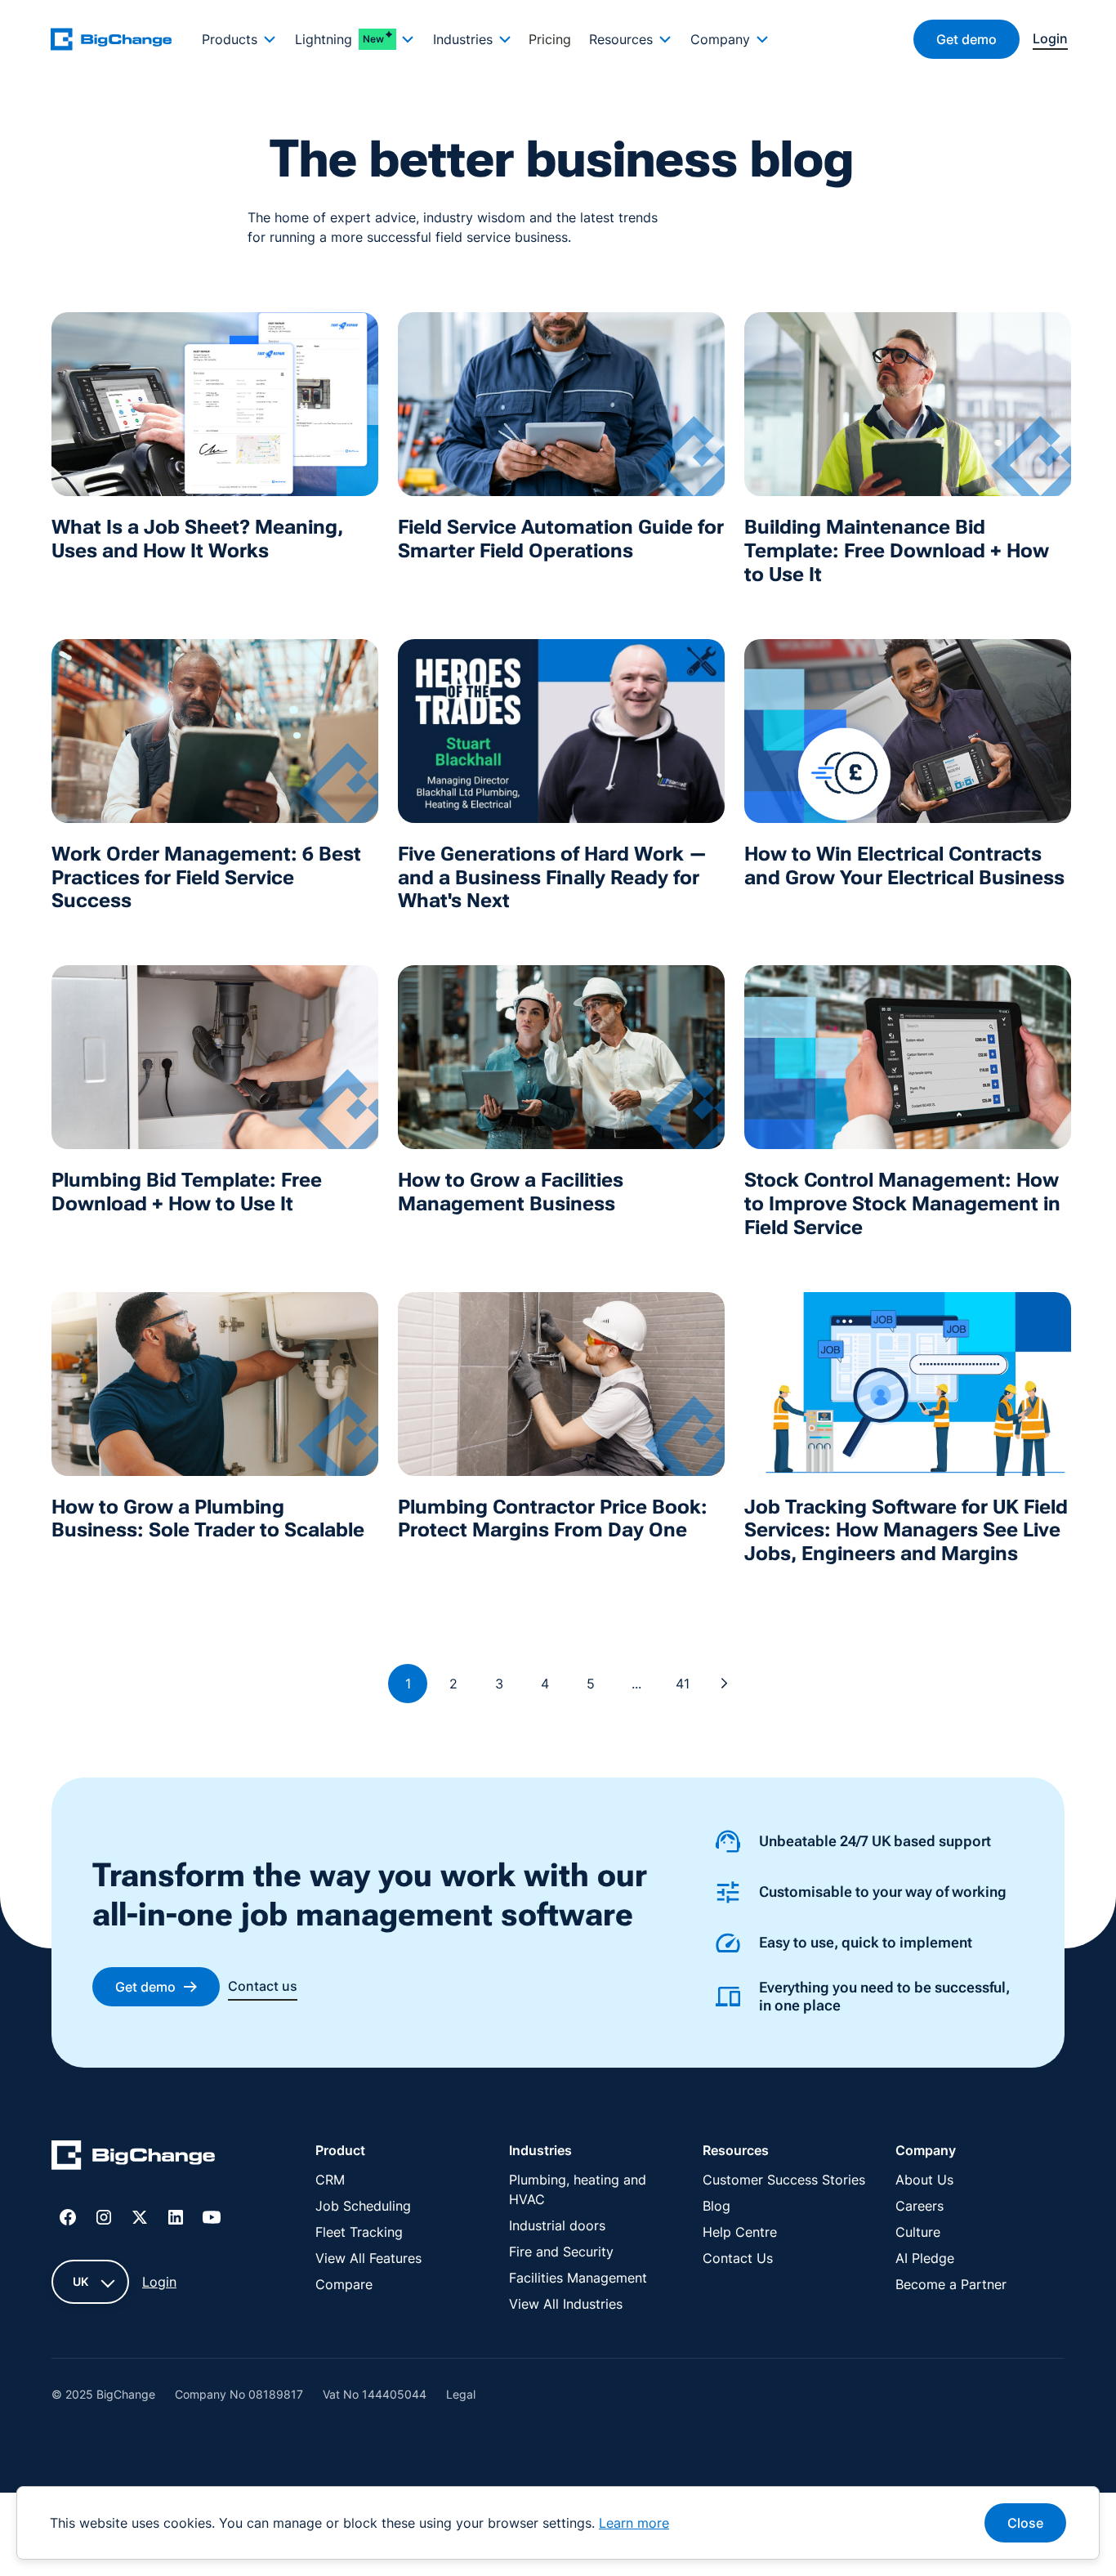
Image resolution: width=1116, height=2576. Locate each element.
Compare (344, 2284)
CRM (330, 2180)
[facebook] (68, 2217)
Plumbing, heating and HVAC (578, 2189)
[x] (140, 2217)
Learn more (634, 2523)
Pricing (550, 39)
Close (1025, 2523)
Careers (920, 2206)
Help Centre (740, 2232)
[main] (121, 39)
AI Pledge (925, 2258)
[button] (239, 39)
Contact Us (738, 2258)
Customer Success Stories (784, 2180)
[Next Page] (725, 1684)
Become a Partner (951, 2284)
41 (683, 1684)
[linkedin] (176, 2217)
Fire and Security (561, 2252)
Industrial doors (557, 2225)
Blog (716, 2206)
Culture (918, 2232)
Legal (461, 2394)
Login (159, 2282)
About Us (924, 2180)
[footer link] (133, 2158)
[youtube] (212, 2217)
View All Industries (566, 2304)
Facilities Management (578, 2278)
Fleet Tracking (359, 2232)
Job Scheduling (363, 2206)
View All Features (368, 2258)
